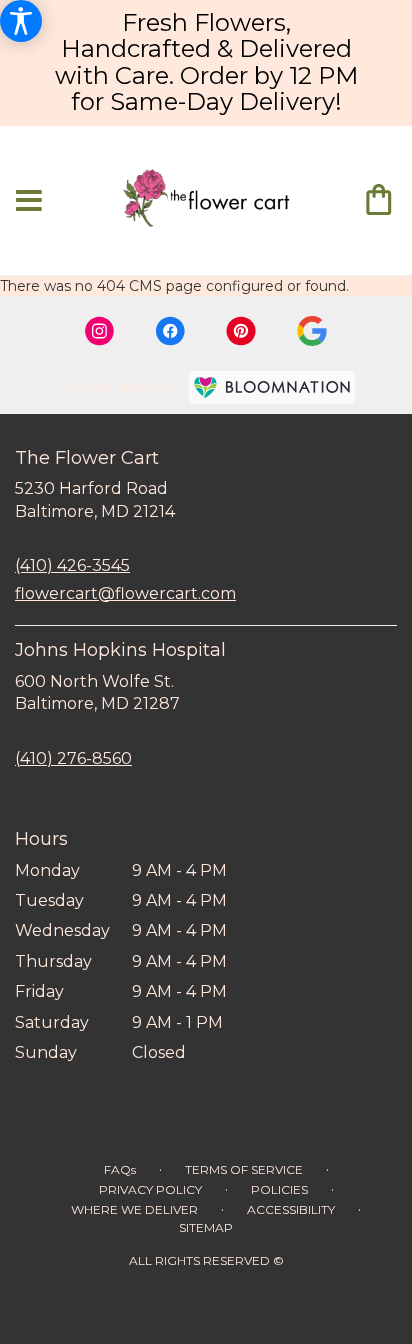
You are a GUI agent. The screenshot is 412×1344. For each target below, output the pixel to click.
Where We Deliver (134, 1209)
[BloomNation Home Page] (272, 387)
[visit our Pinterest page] (241, 331)
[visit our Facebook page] (170, 331)
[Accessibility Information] (21, 21)
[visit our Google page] (312, 331)
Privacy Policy (150, 1189)
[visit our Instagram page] (100, 331)
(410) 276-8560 (73, 758)
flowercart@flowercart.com (125, 593)
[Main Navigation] (29, 202)
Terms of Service (244, 1169)
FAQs (120, 1169)
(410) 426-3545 (72, 565)
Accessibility (291, 1209)
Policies (279, 1189)
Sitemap (206, 1227)
